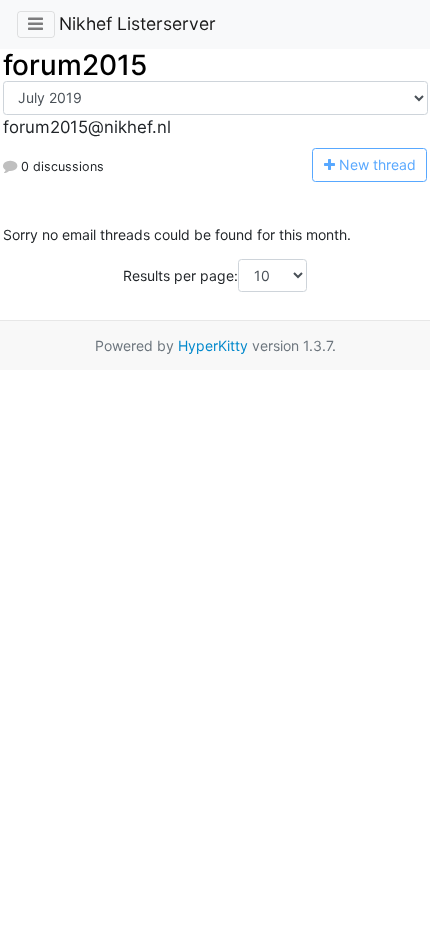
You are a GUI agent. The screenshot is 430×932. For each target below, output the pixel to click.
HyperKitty (213, 345)
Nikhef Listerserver (137, 23)
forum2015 (75, 65)
